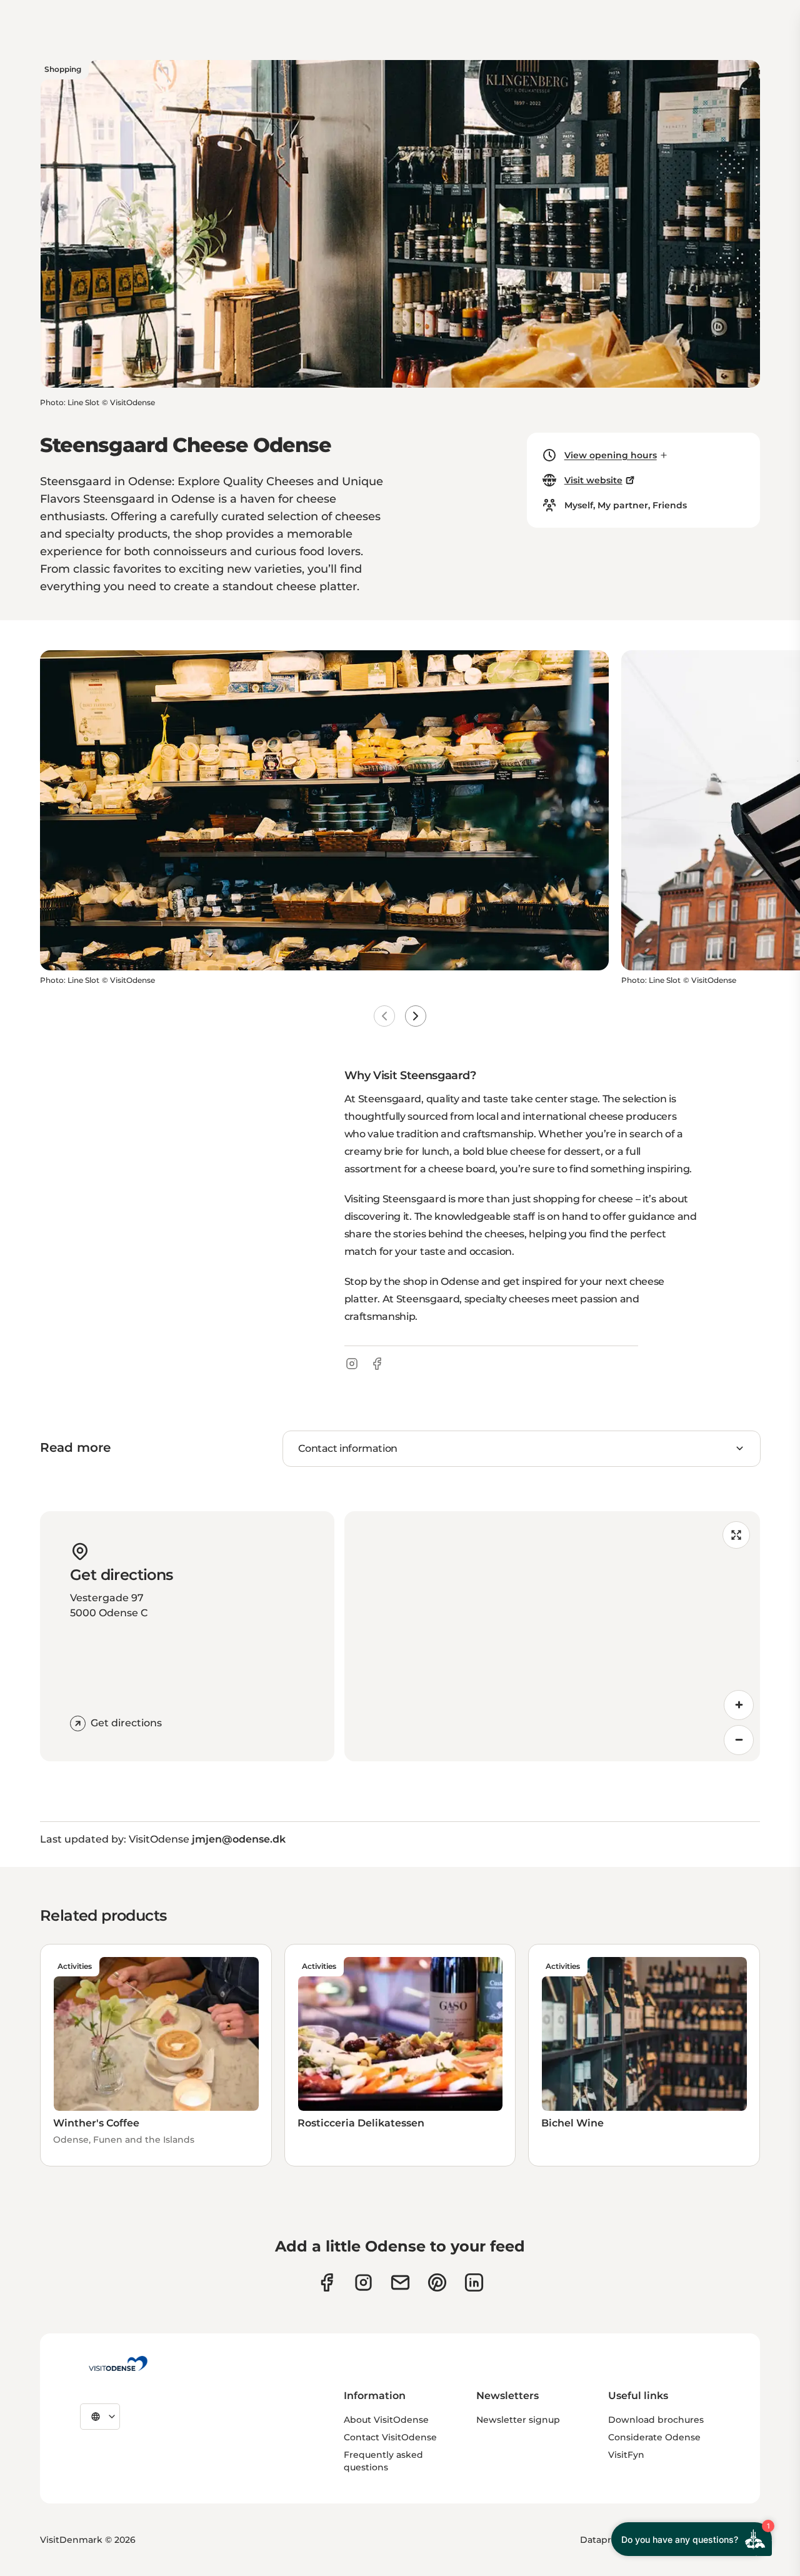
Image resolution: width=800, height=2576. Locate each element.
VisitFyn (626, 2455)
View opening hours (611, 455)
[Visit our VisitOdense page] (327, 2282)
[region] (552, 1636)
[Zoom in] (739, 1705)
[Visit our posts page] (474, 2282)
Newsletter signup (518, 2420)
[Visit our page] (363, 2282)
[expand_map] (736, 1535)
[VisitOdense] (118, 2363)
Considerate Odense (654, 2437)
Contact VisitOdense (390, 2437)
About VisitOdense (386, 2420)
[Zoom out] (739, 1740)
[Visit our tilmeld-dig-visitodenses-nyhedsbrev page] (400, 2282)
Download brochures (656, 2420)
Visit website (593, 480)
